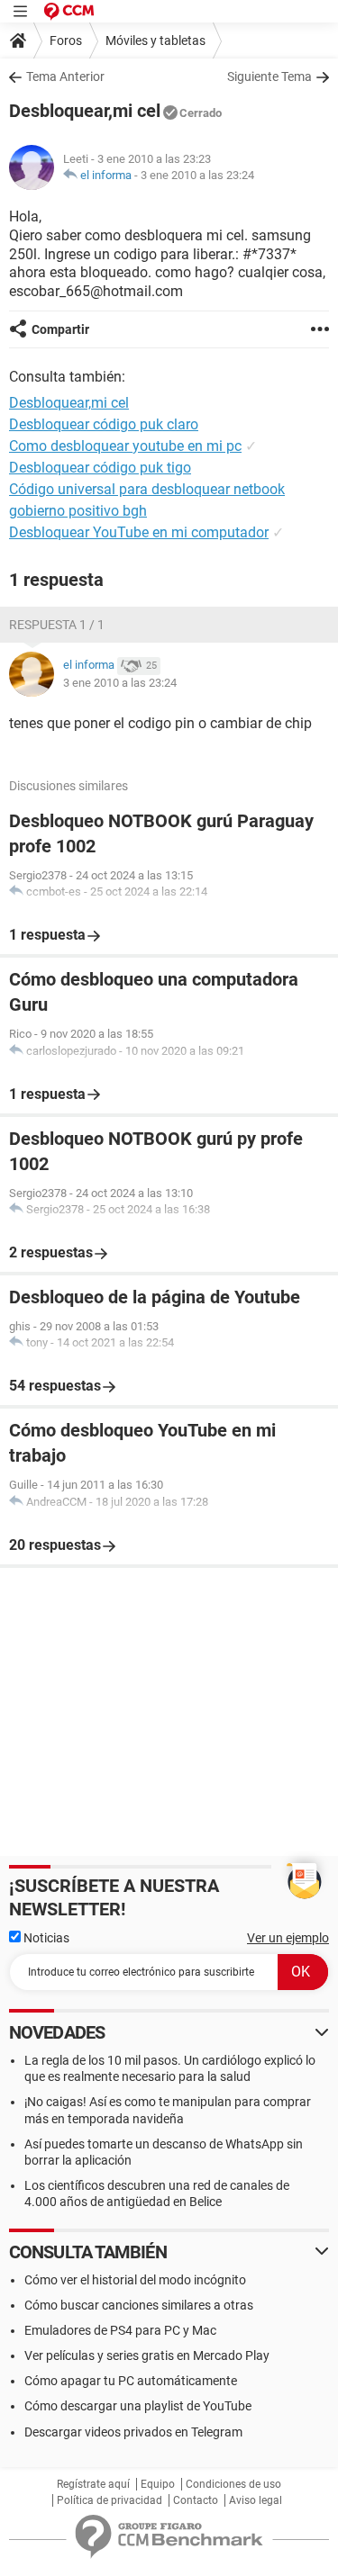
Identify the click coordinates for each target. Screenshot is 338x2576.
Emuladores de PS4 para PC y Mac (120, 2330)
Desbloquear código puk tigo (100, 468)
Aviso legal (256, 2500)
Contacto (196, 2500)
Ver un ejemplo (288, 1938)
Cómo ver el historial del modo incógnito (135, 2280)
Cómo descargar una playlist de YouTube (138, 2406)
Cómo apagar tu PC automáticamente (131, 2381)
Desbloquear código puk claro (104, 424)
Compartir (60, 329)
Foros (66, 41)
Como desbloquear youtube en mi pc (125, 446)
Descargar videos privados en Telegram (133, 2432)
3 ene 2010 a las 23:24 (197, 175)
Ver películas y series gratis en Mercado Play (147, 2355)
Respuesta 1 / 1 (57, 625)
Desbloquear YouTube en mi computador (139, 532)
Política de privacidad (110, 2500)
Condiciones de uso (233, 2484)
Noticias (45, 1938)
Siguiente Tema (269, 77)
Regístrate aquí (93, 2484)
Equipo (158, 2484)
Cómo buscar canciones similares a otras (139, 2305)
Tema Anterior (65, 77)
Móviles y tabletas (155, 41)
